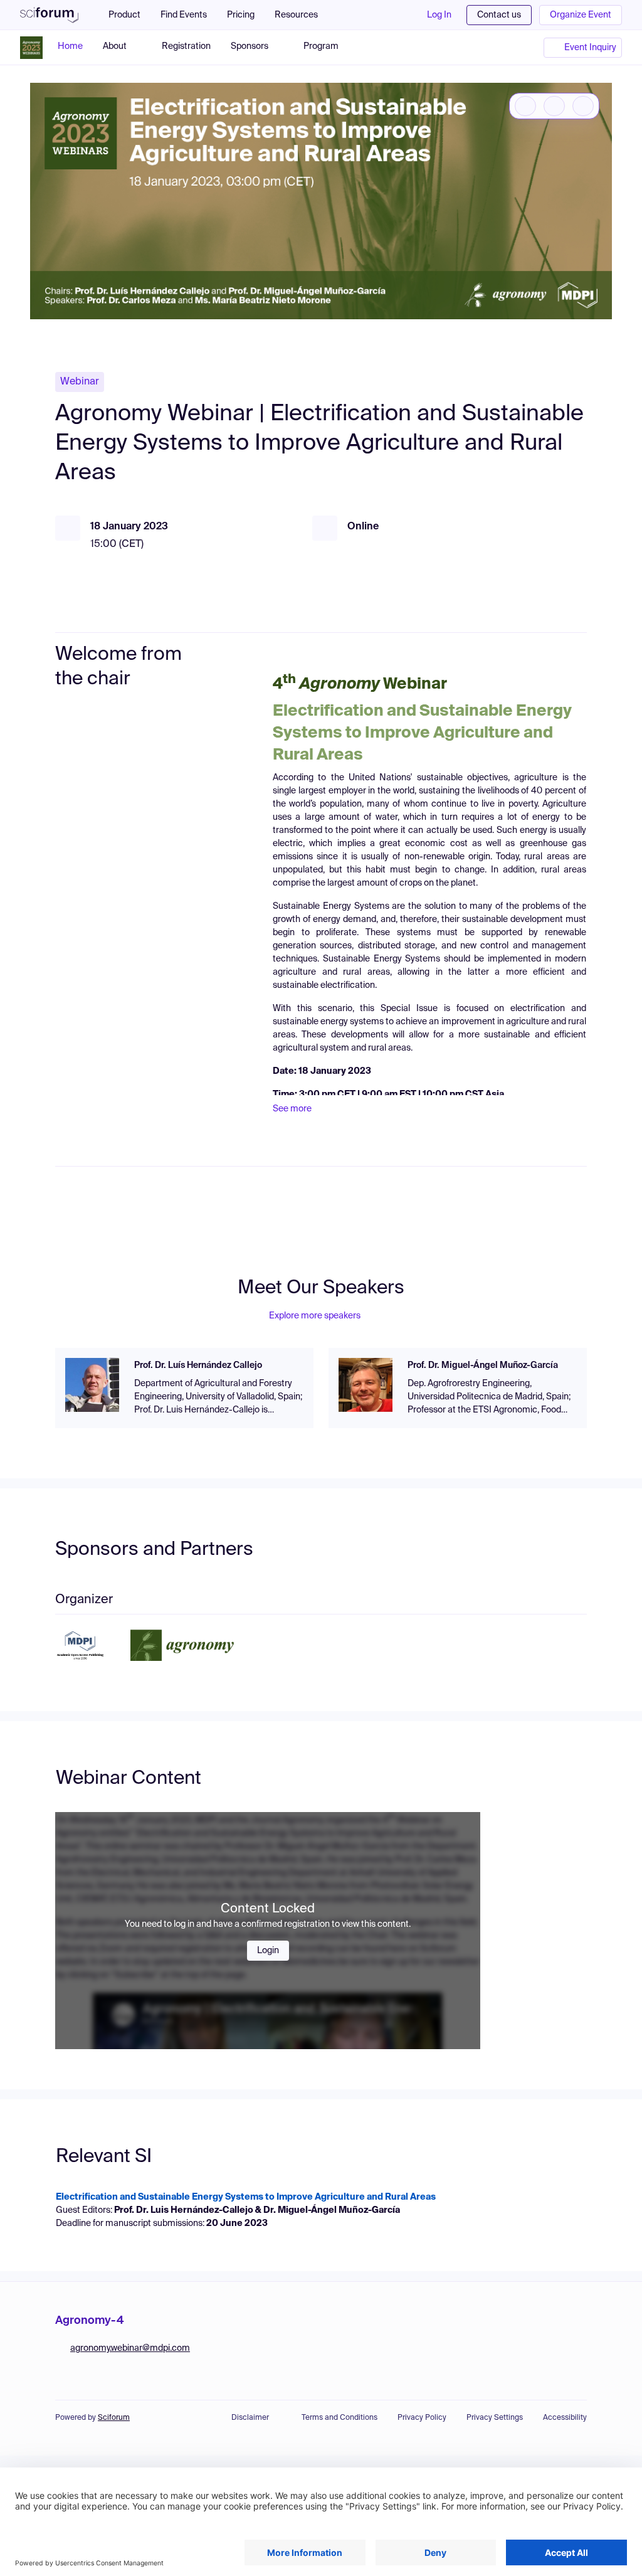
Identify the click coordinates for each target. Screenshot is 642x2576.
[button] (303, 15)
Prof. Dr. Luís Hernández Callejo (198, 1365)
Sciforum (114, 2418)
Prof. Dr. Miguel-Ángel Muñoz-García (483, 1365)
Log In (439, 15)
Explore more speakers (315, 1316)
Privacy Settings (495, 2418)
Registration (186, 46)
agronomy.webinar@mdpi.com (130, 2348)
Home (70, 46)
